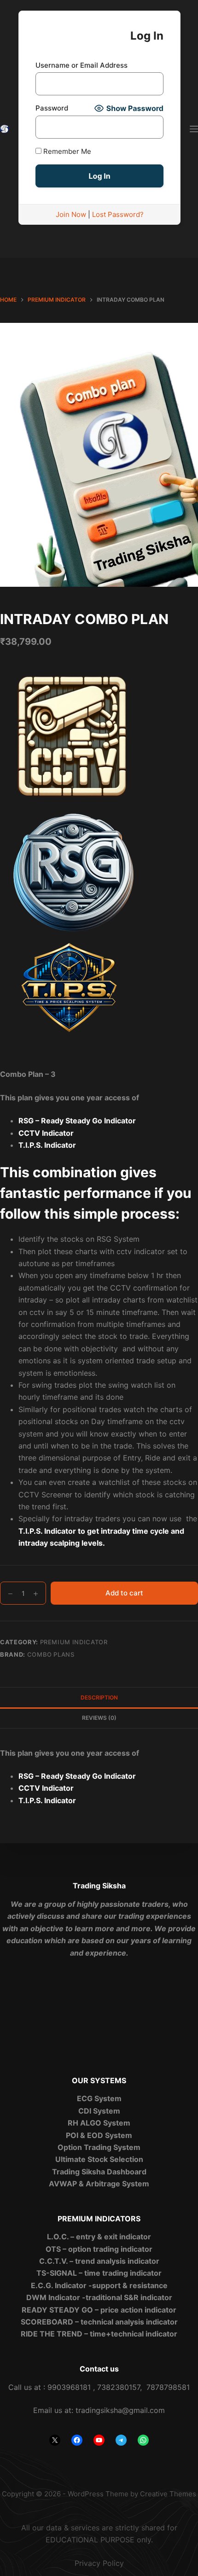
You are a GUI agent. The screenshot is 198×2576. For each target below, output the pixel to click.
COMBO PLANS (51, 1654)
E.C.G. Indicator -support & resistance (99, 2285)
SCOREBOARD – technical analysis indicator (99, 2322)
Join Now (71, 214)
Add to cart (124, 1593)
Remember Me (66, 151)
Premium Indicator (74, 1642)
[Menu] (194, 129)
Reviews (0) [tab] (99, 1718)
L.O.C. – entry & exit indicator (99, 2237)
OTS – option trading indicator (99, 2249)
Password (52, 108)
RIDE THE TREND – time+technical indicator (99, 2334)
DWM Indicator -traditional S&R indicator (99, 2297)
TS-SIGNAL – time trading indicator (99, 2273)
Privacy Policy (99, 2563)
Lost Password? (118, 214)
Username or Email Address (82, 65)
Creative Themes (168, 2494)
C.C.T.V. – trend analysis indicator (99, 2261)
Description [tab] (99, 1697)
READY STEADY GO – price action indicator (99, 2310)
